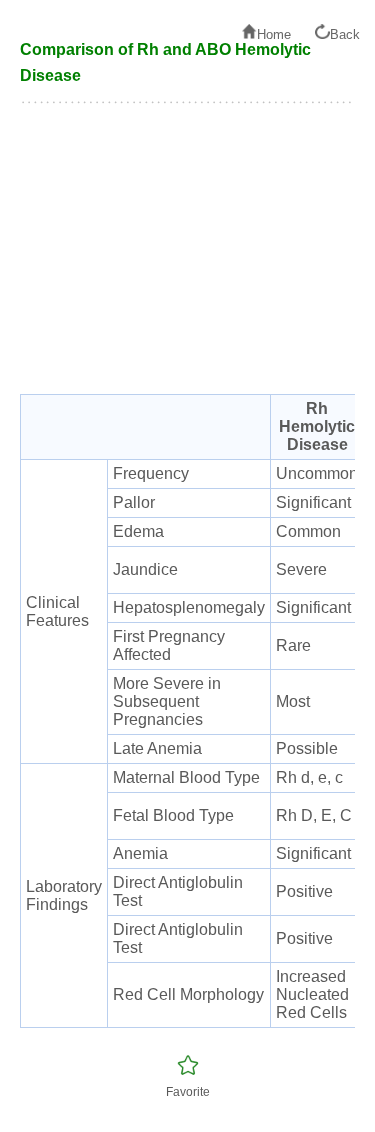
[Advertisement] (187, 259)
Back (345, 34)
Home (274, 34)
